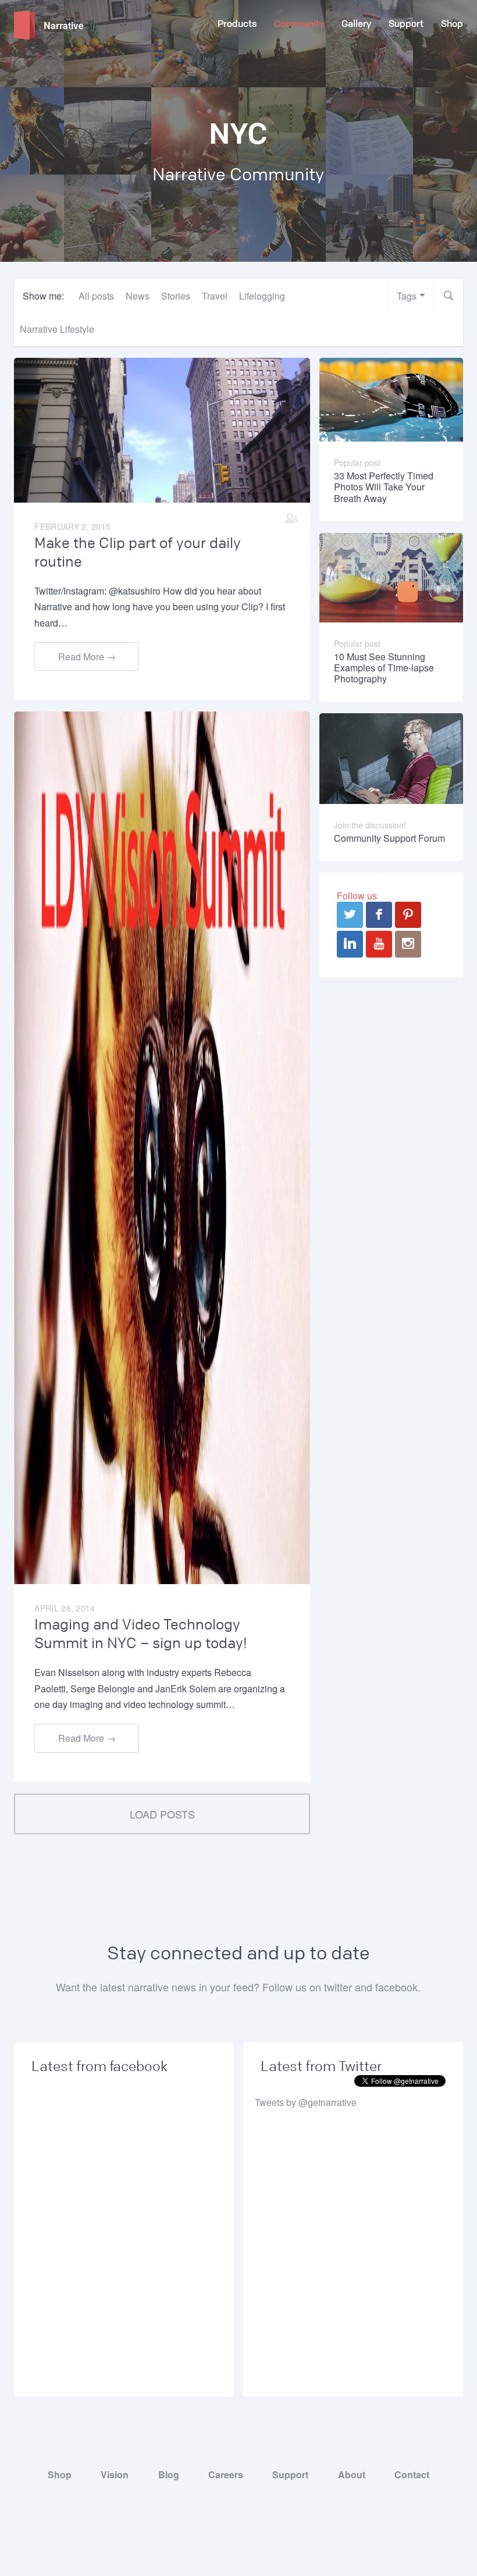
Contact (412, 2474)
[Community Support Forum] (391, 757)
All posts (96, 296)
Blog (169, 2474)
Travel (215, 296)
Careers (226, 2474)
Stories (176, 296)
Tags (407, 296)
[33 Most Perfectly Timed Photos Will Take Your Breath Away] (391, 398)
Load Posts (162, 1814)
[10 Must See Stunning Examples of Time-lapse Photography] (391, 576)
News (138, 296)
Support (406, 24)
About (352, 2474)
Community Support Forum (389, 838)
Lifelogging (262, 296)
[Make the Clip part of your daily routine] (162, 429)
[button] (448, 296)
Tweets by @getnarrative (306, 2102)
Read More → (87, 657)
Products (237, 24)
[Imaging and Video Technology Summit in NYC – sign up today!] (162, 1147)
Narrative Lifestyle (57, 329)
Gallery (356, 24)
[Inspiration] (291, 518)
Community (299, 24)
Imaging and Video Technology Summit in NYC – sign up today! (141, 1634)
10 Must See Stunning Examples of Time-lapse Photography (384, 668)
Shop (452, 24)
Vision (115, 2474)
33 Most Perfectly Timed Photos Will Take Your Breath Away (384, 487)
